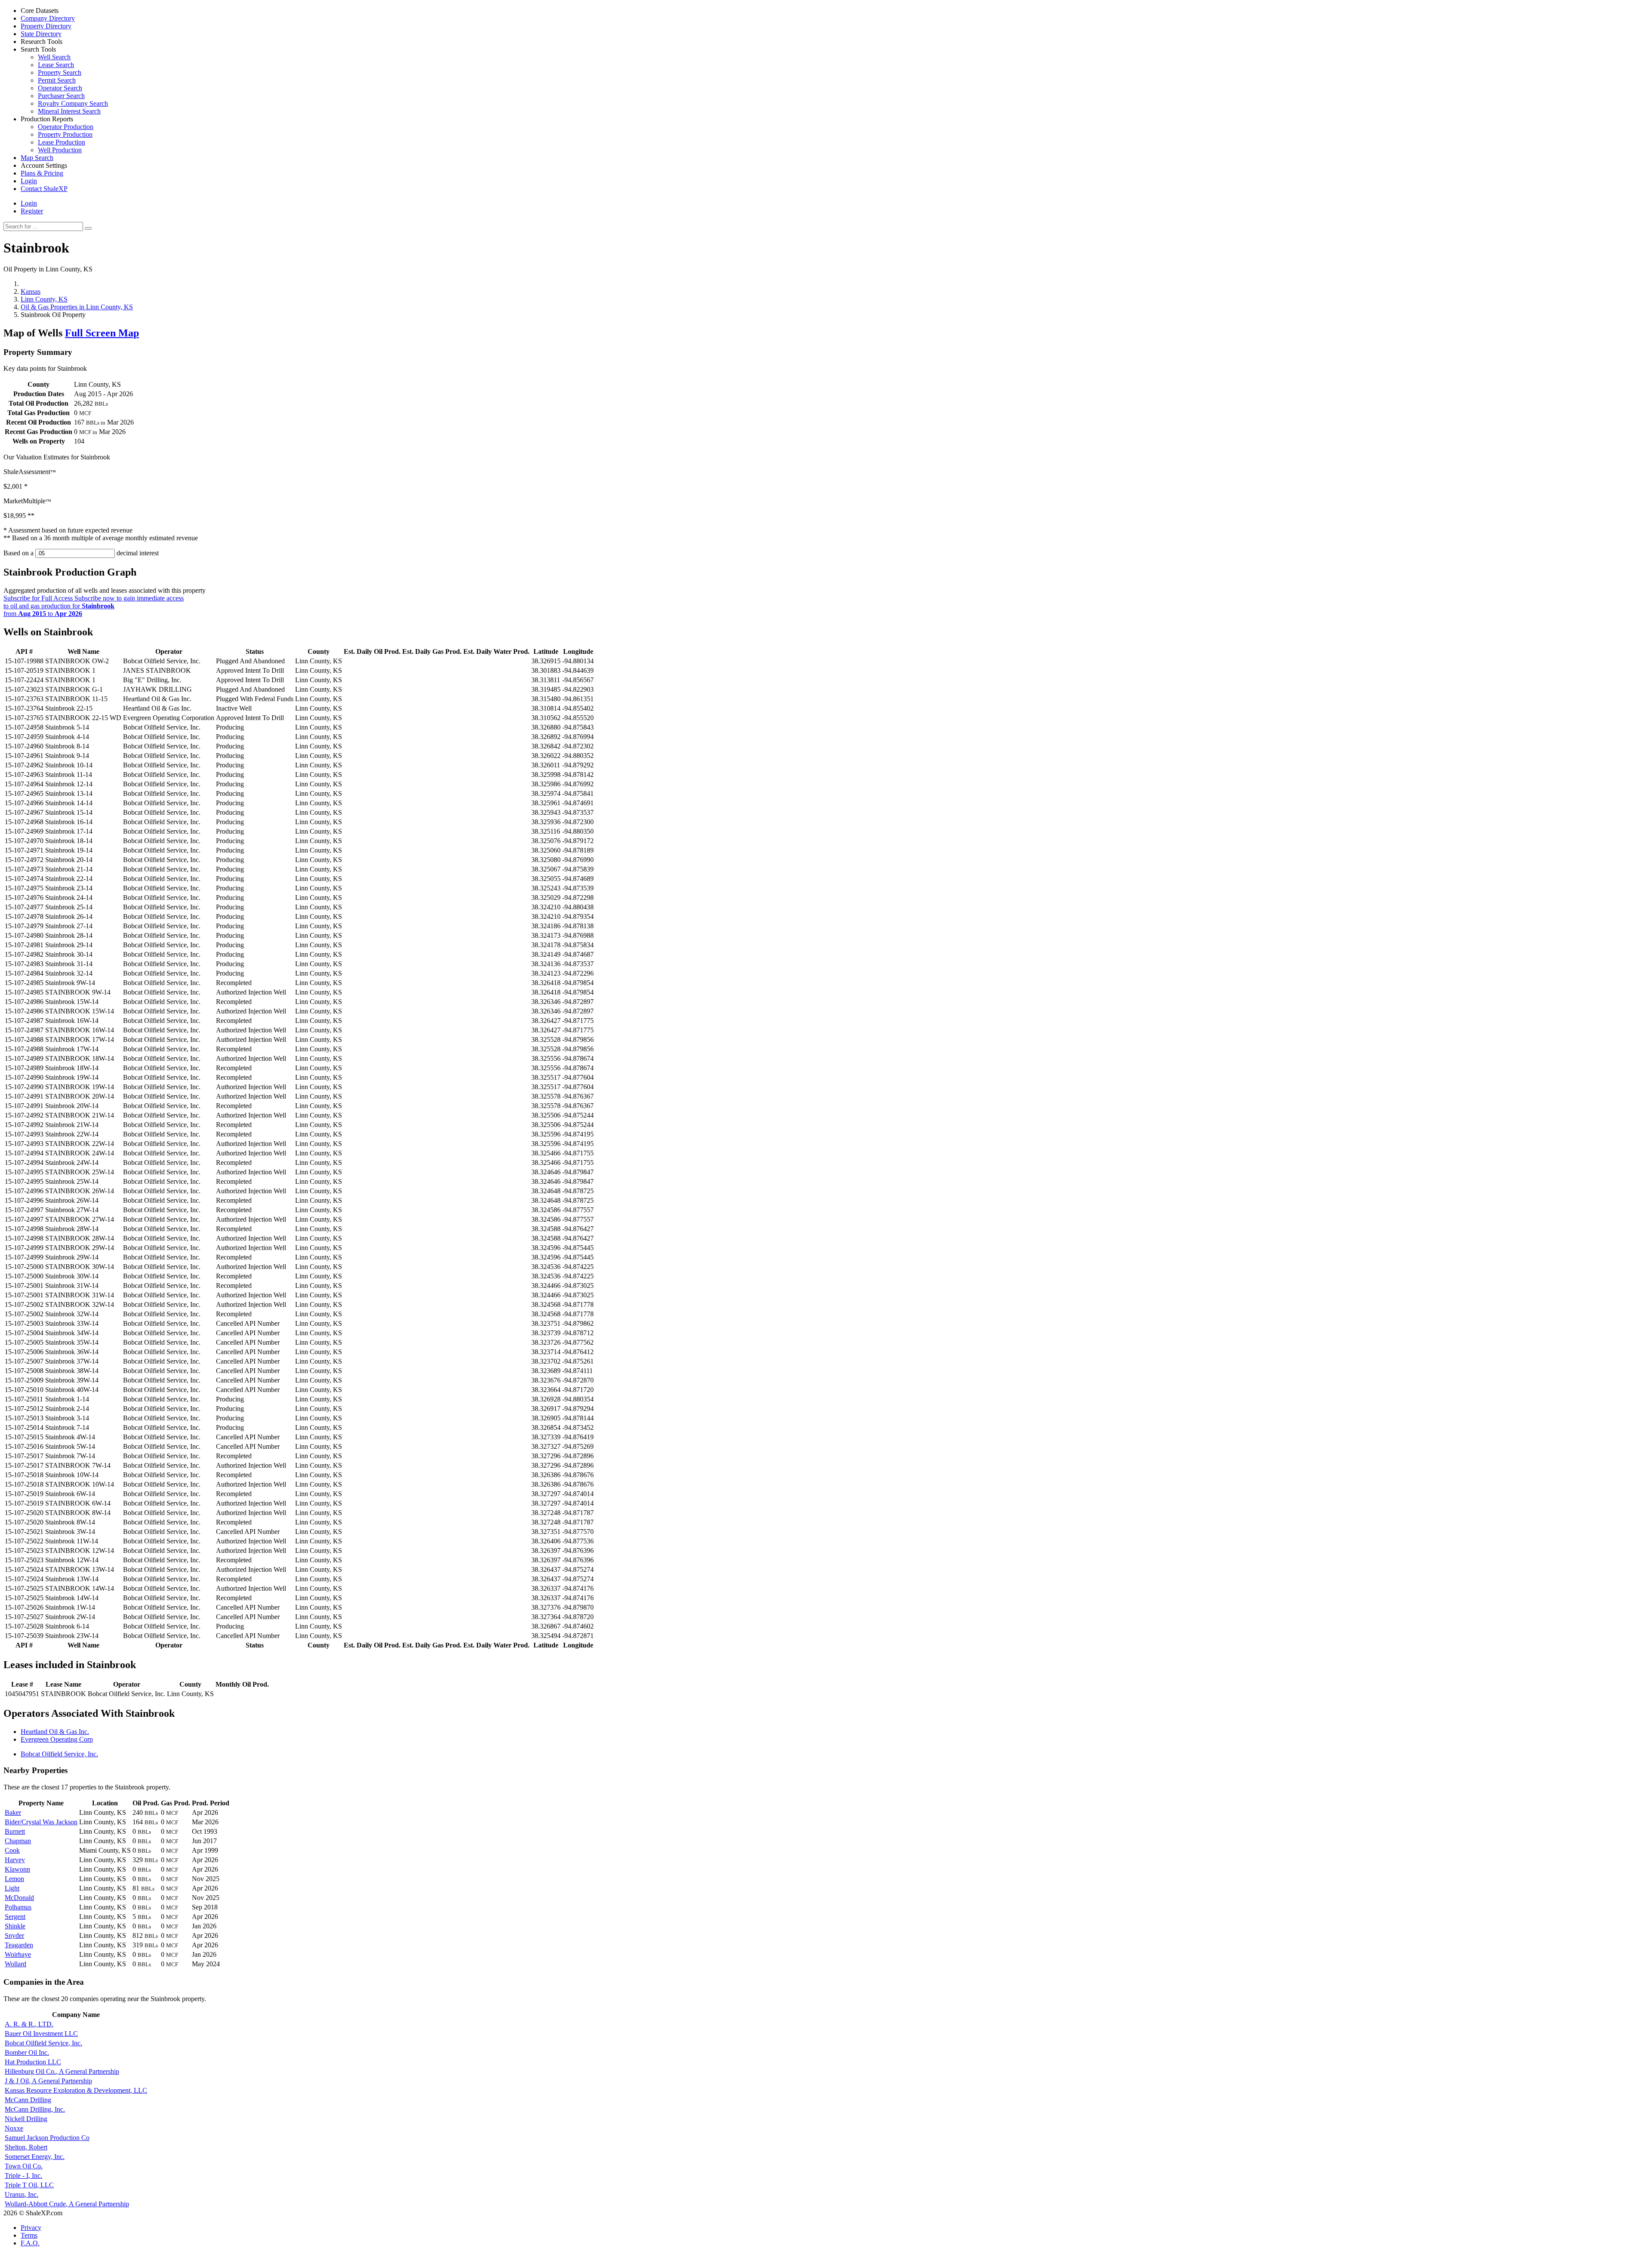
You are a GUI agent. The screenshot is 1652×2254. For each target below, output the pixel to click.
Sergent (15, 1917)
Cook (12, 1850)
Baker (13, 1812)
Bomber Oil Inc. (27, 2052)
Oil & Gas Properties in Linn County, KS (77, 307)
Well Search (54, 57)
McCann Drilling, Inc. (35, 2109)
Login (29, 203)
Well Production (60, 150)
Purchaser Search (61, 96)
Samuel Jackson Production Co (47, 2138)
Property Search (60, 72)
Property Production (65, 134)
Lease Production (62, 142)
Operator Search (60, 88)
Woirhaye (18, 1954)
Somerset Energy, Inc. (35, 2157)
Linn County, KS (44, 299)
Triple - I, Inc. (23, 2175)
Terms (29, 2235)
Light (12, 1888)
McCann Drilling (28, 2100)
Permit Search (57, 80)
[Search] (88, 228)
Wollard (15, 1964)
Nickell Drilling (26, 2119)
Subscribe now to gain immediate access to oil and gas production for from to (94, 606)
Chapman (18, 1841)
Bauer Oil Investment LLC (41, 2034)
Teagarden (19, 1945)
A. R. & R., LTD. (29, 2024)
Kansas (31, 291)
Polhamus (18, 1907)
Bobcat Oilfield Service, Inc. (59, 1754)
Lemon (14, 1879)
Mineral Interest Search (69, 111)
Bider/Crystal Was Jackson (41, 1822)
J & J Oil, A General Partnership (48, 2081)
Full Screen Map (102, 333)
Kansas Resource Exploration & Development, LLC (76, 2090)
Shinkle (15, 1926)
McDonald (19, 1898)
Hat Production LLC (33, 2062)
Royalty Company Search (73, 103)
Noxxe (14, 2128)
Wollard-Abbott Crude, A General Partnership (67, 2204)
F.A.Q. (30, 2243)
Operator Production (66, 127)
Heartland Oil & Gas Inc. (55, 1732)
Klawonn (17, 1869)
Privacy (31, 2228)
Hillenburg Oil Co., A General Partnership (62, 2071)
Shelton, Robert (26, 2147)
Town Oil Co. (24, 2166)
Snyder (14, 1935)
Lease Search (56, 65)
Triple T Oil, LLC (29, 2185)
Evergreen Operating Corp (57, 1739)
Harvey (15, 1860)
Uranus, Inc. (22, 2194)
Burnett (15, 1831)
